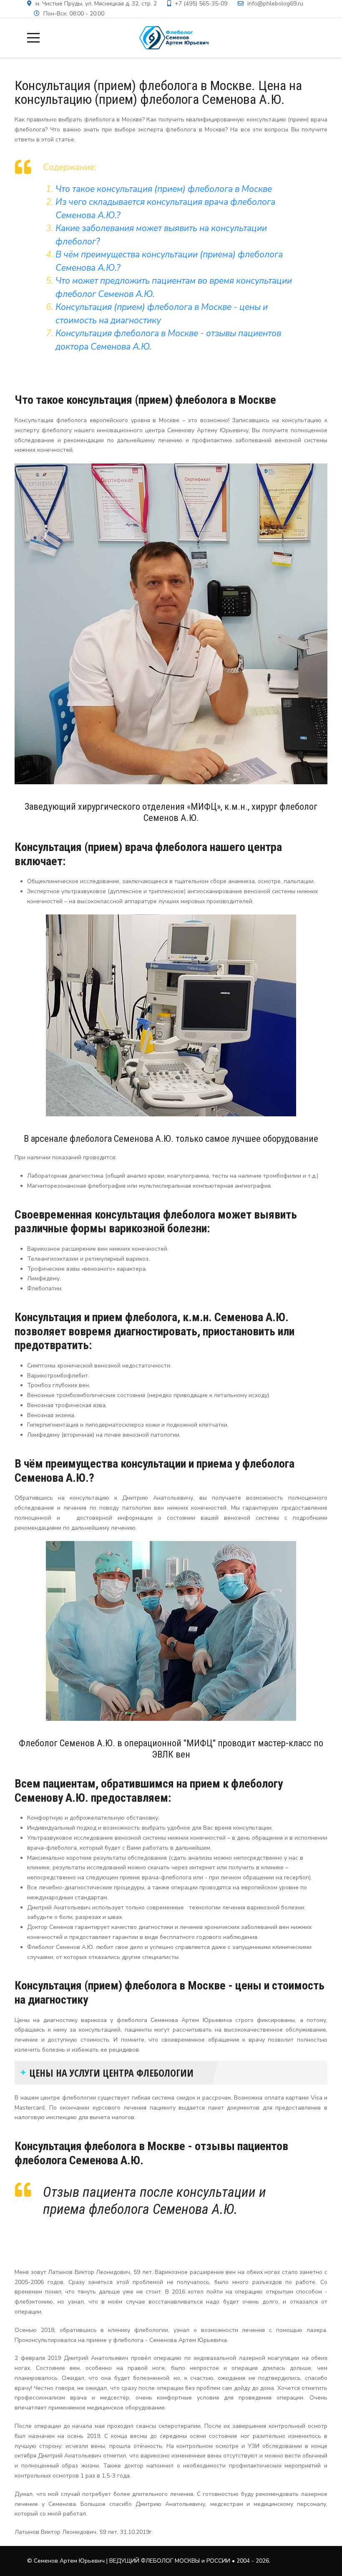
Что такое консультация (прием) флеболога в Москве (164, 189)
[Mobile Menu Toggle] (33, 38)
